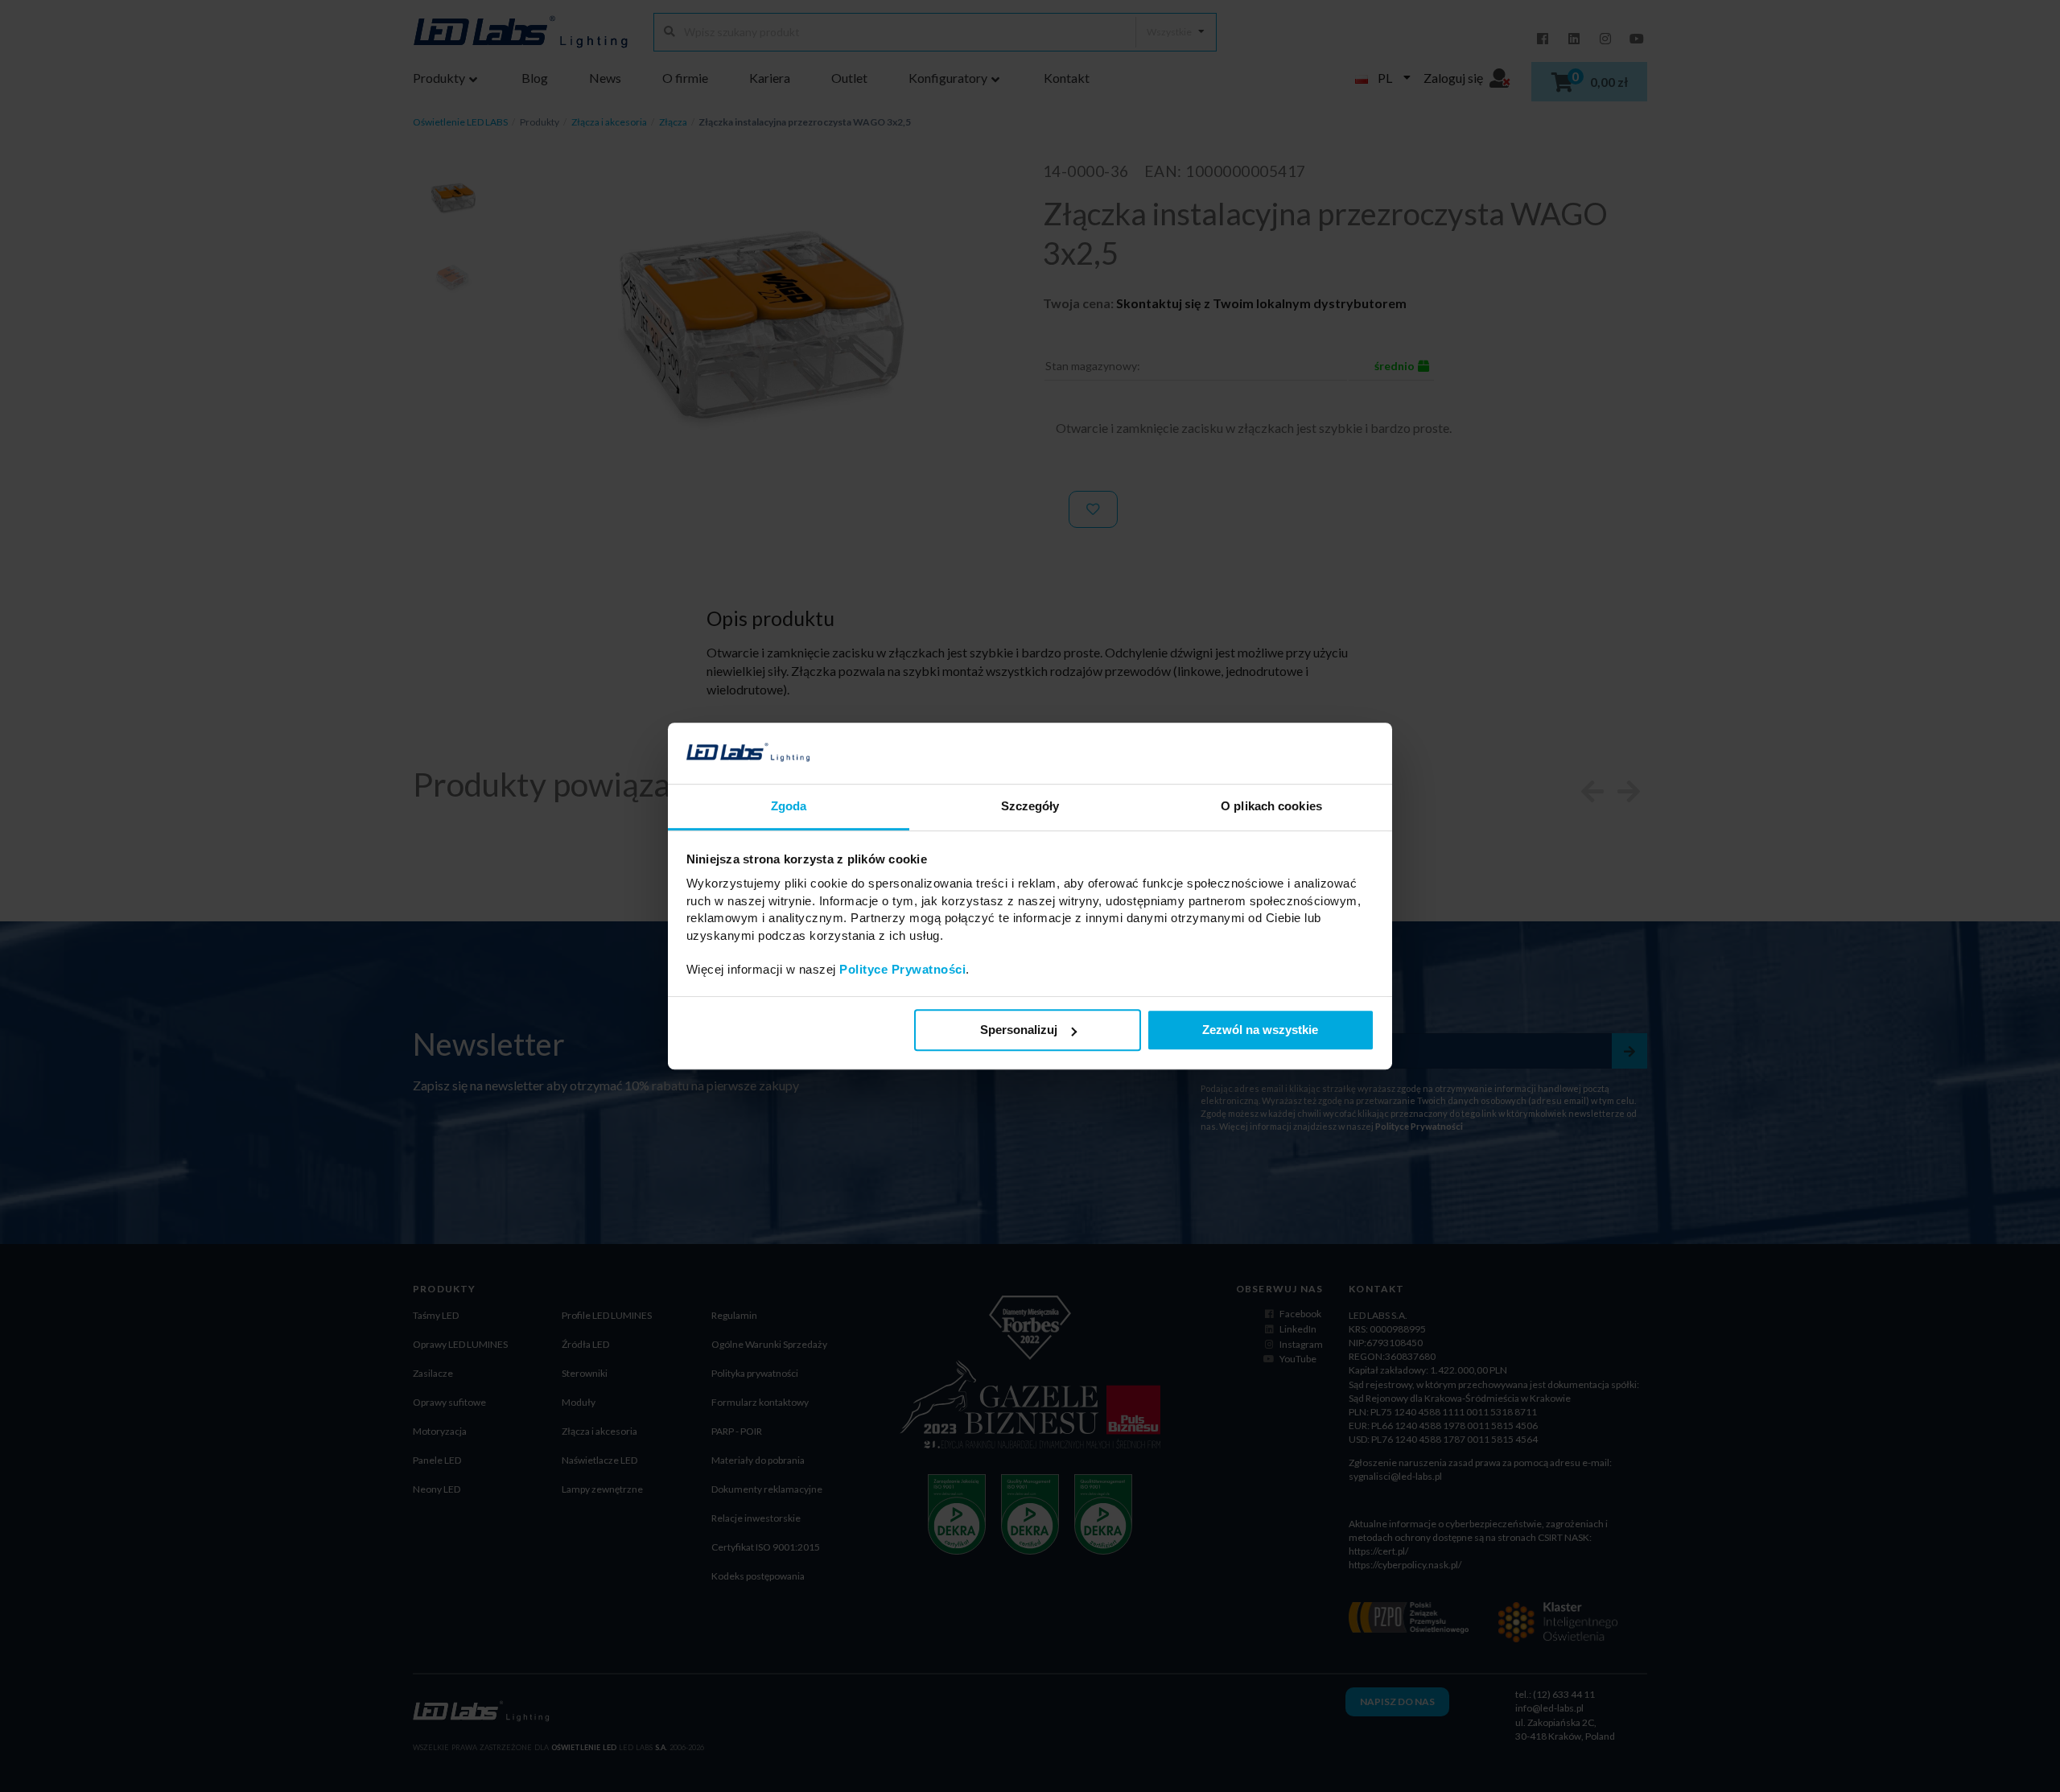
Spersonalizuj (1019, 1030)
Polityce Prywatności (902, 970)
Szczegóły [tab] (1030, 807)
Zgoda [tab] (789, 807)
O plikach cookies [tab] (1271, 807)
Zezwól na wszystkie (1260, 1030)
